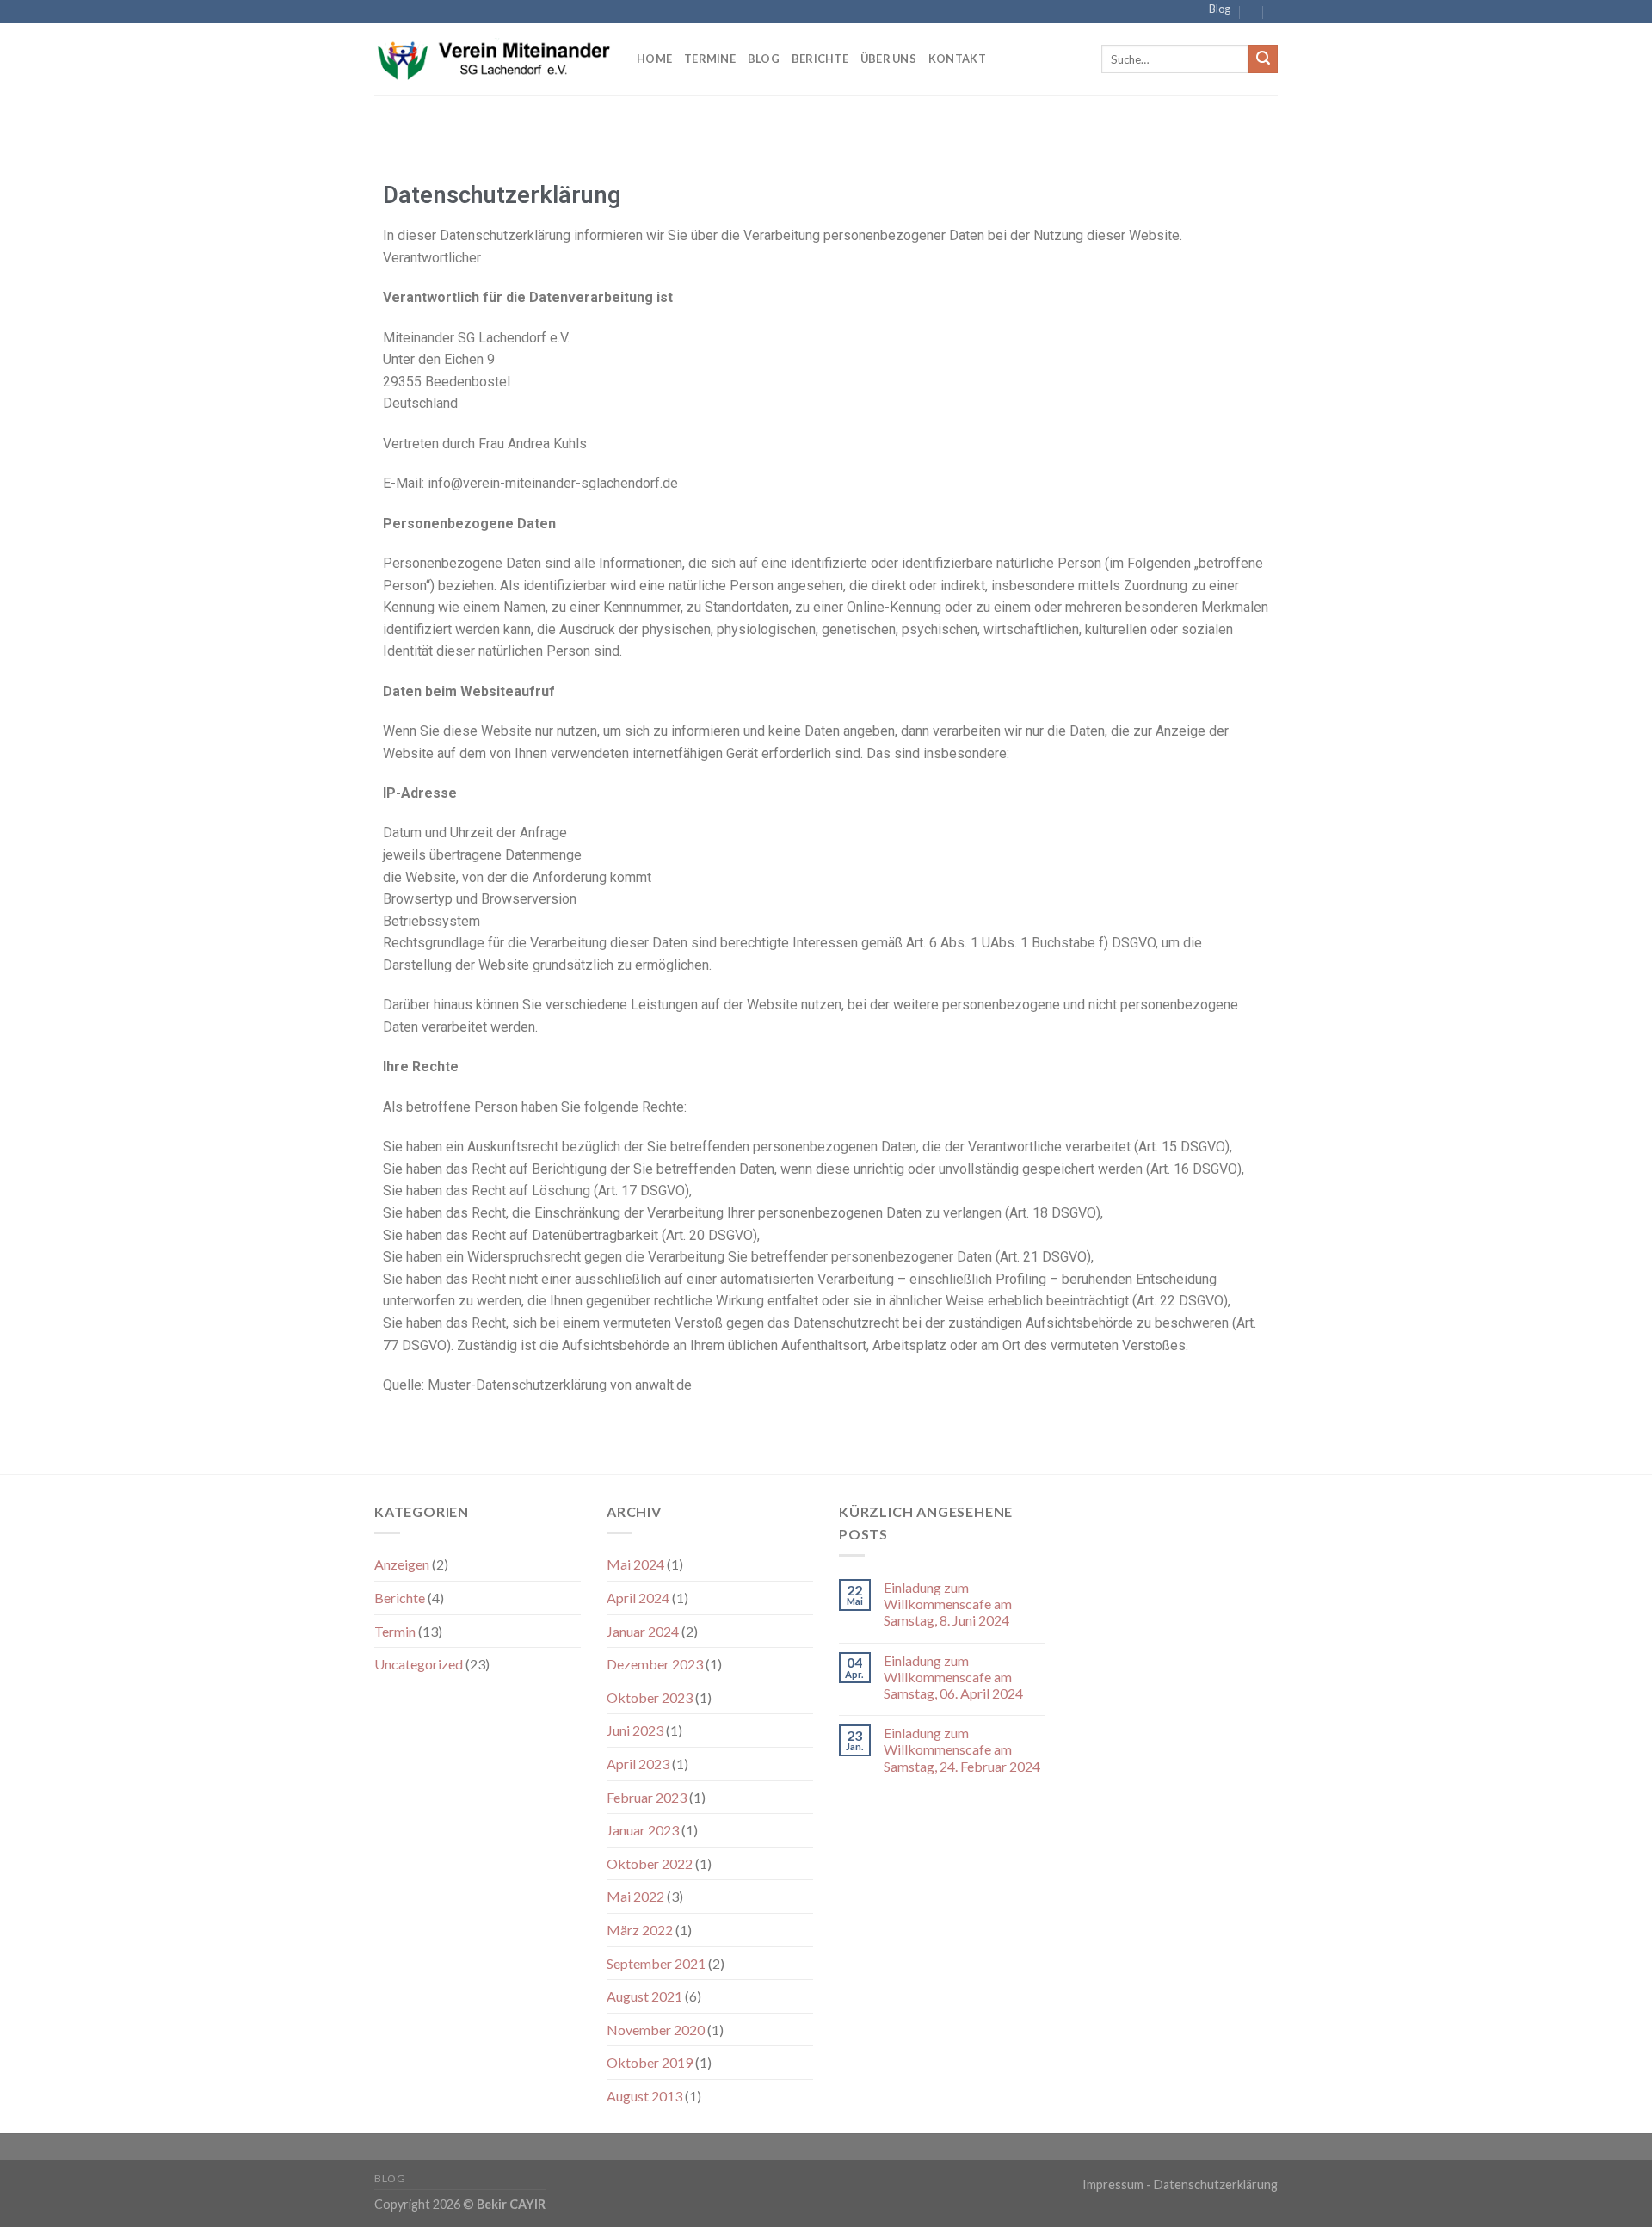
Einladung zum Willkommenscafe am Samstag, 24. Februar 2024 (962, 1749)
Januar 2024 (643, 1631)
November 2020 (656, 2030)
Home (654, 59)
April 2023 (638, 1764)
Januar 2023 (643, 1830)
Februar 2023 (647, 1797)
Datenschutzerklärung (1216, 2184)
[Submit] (1263, 59)
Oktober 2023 (650, 1697)
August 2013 (644, 2096)
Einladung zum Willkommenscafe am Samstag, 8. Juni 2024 (948, 1604)
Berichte (820, 59)
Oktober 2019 (650, 2062)
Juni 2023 (635, 1730)
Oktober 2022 (650, 1863)
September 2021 (656, 1963)
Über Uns (888, 59)
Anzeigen (402, 1564)
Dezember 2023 (655, 1664)
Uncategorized (419, 1664)
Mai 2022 (635, 1896)
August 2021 (644, 1996)
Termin (395, 1631)
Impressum (1113, 2184)
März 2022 (640, 1930)
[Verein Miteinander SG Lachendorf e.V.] (493, 59)
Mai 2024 (635, 1564)
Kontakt (957, 59)
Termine (710, 59)
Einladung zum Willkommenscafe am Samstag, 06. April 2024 (953, 1677)
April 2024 (638, 1598)
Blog (1220, 9)
